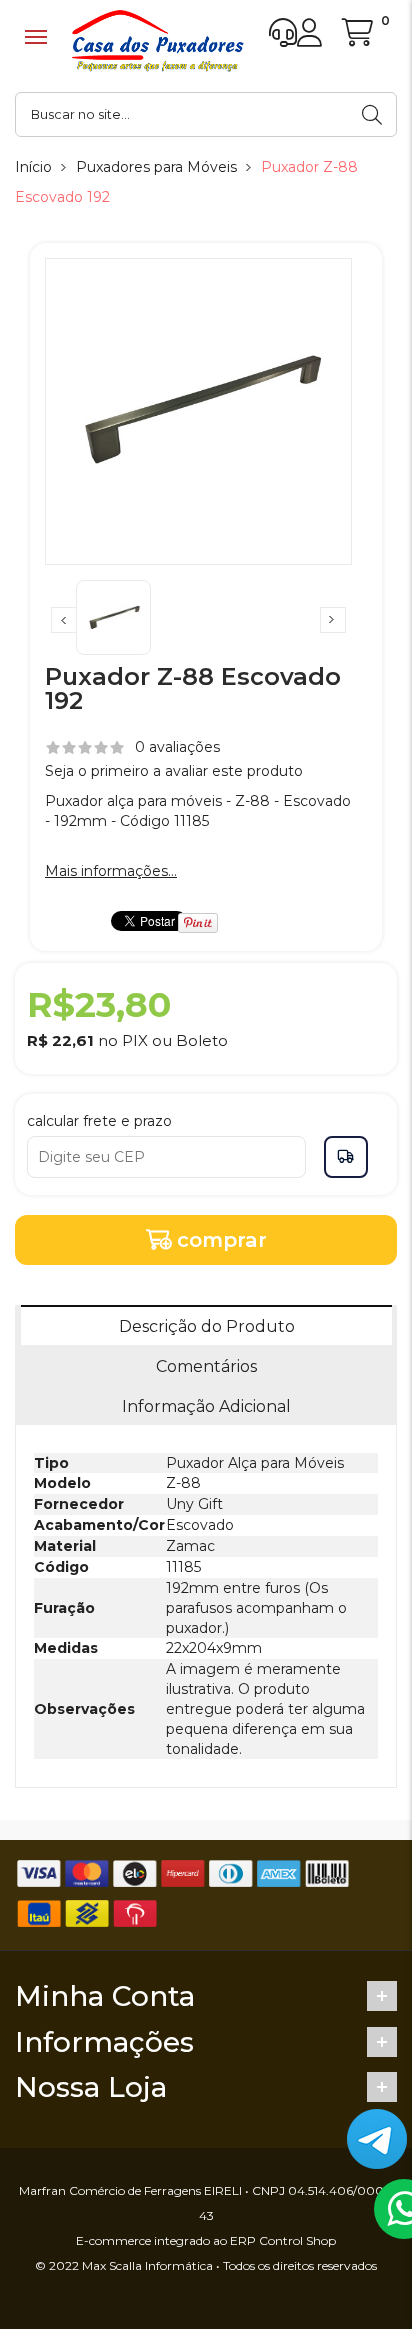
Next (333, 620)
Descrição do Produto (207, 1326)
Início (33, 167)
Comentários (206, 1366)
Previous (64, 620)
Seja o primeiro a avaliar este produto (174, 771)
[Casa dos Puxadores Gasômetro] (158, 41)
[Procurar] (374, 114)
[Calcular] (346, 1157)
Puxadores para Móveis (156, 167)
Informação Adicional (206, 1406)
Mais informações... (111, 871)
